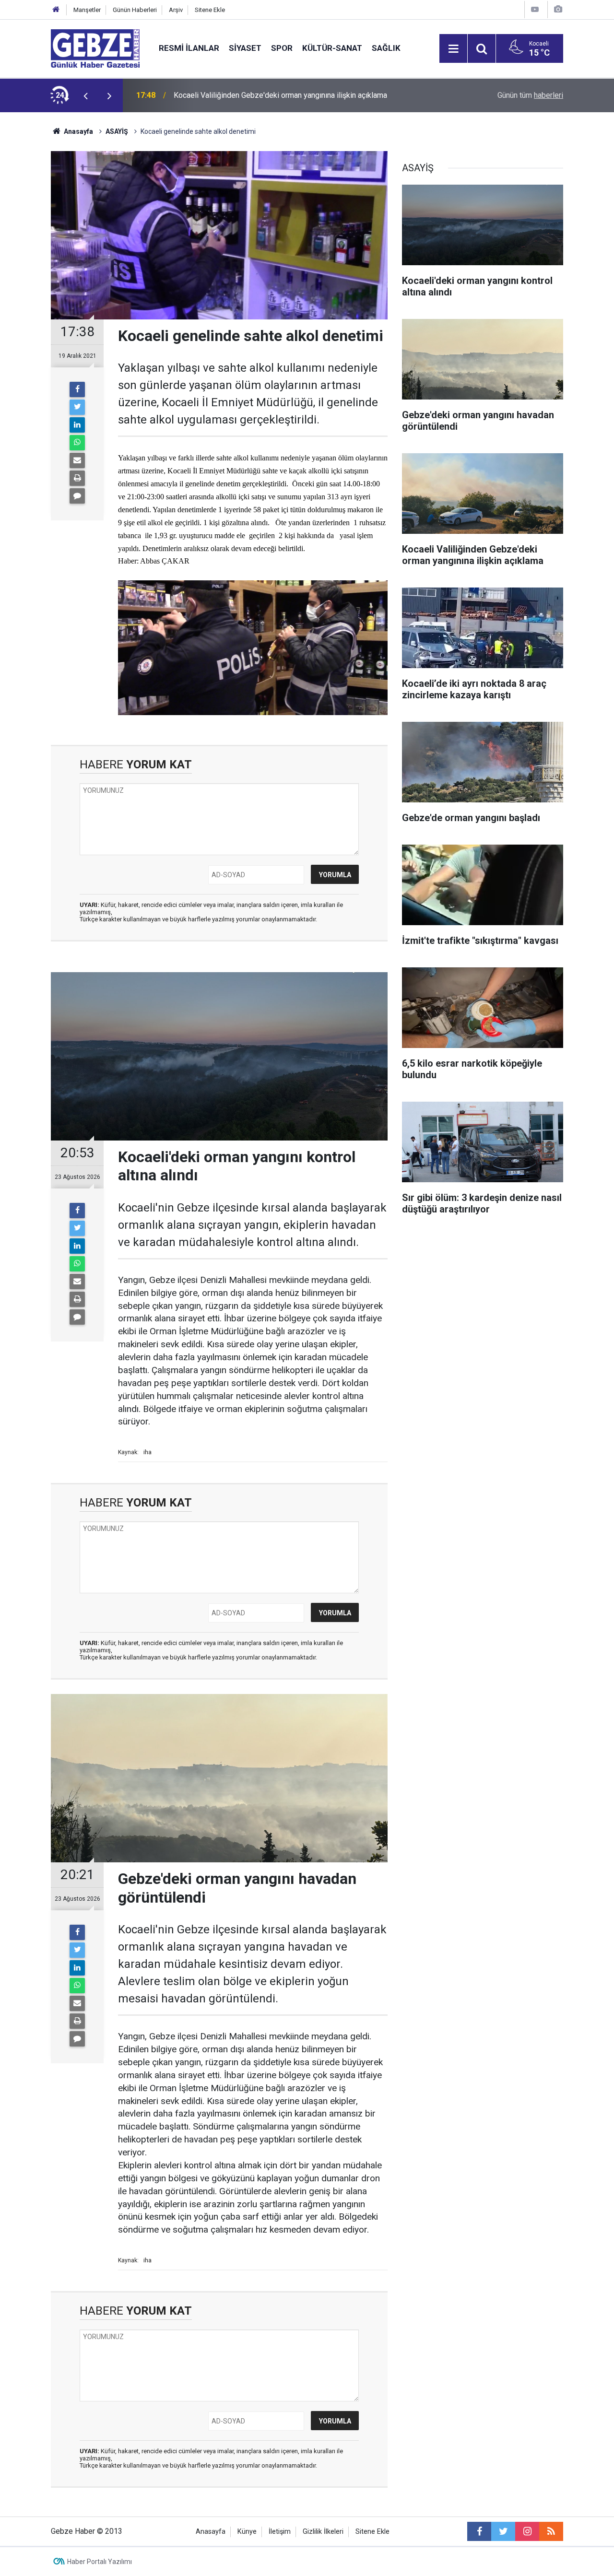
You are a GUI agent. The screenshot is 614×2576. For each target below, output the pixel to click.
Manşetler (87, 10)
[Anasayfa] (56, 10)
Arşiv (176, 10)
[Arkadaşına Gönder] (77, 460)
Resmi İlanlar (189, 48)
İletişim (280, 2532)
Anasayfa (78, 131)
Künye (247, 2532)
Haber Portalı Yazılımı (100, 2562)
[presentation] (85, 95)
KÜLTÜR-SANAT (332, 48)
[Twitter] (77, 407)
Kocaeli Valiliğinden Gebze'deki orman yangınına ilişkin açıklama (280, 95)
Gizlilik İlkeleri (323, 2532)
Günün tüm (530, 95)
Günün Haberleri (135, 10)
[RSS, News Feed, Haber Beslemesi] (551, 2531)
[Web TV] (535, 9)
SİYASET (245, 48)
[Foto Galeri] (558, 9)
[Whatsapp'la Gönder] (77, 443)
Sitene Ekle (210, 10)
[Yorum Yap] (77, 496)
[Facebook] (77, 389)
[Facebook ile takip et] (479, 2531)
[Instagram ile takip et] (527, 2531)
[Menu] (453, 49)
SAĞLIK (386, 48)
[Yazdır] (77, 478)
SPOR (282, 48)
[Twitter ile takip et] (503, 2531)
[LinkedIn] (77, 425)
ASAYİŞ (117, 131)
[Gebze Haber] (95, 48)
